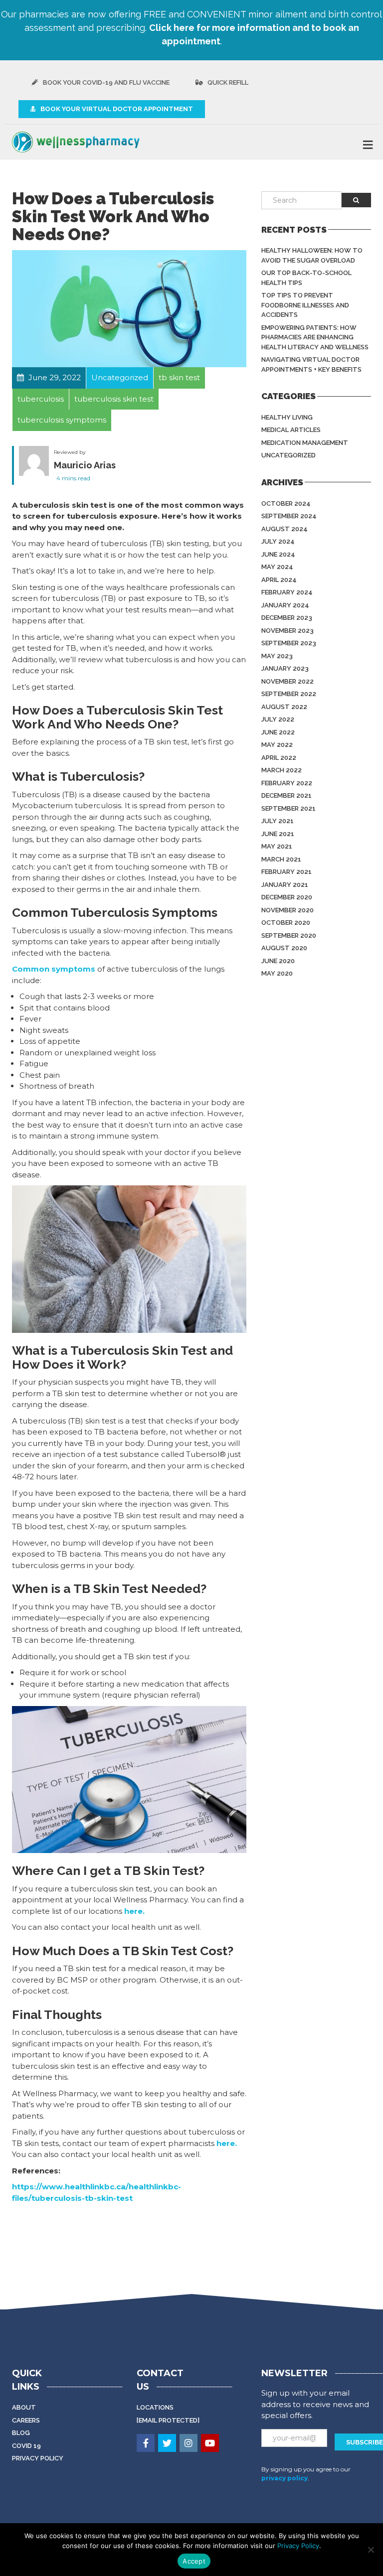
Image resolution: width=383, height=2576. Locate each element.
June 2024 (278, 554)
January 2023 (285, 668)
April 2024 (279, 580)
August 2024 (285, 529)
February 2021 (287, 872)
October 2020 (286, 923)
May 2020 (277, 973)
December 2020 (287, 897)
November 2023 (287, 631)
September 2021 (288, 808)
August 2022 (284, 707)
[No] (371, 2550)
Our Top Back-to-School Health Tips (306, 278)
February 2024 (287, 592)
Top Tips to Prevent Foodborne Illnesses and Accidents (305, 305)
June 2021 (278, 834)
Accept (194, 2561)
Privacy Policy (38, 2458)
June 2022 (278, 732)
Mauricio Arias (85, 465)
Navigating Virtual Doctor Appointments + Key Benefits (311, 364)
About (24, 2407)
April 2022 (279, 758)
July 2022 (278, 719)
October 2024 (286, 503)
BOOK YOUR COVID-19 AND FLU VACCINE (105, 82)
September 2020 (289, 935)
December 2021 (287, 795)
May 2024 (277, 567)
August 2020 (284, 948)
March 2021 (281, 859)
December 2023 (287, 618)
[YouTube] (211, 2444)
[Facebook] (146, 2444)
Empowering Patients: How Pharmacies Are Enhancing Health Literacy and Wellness (315, 337)
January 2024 (285, 605)
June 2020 (278, 961)
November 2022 (287, 681)
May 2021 (277, 846)
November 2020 (287, 910)
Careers (26, 2420)
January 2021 (285, 885)
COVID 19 (26, 2446)
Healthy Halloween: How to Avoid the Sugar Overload (312, 255)
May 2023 (277, 656)
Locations (155, 2407)
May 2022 (277, 745)
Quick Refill (227, 82)
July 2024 (278, 541)
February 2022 (287, 783)
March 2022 (282, 770)
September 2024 (289, 516)
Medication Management (305, 443)
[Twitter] (168, 2444)
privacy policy (285, 2478)
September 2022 (289, 694)
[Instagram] (189, 2444)
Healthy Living (287, 417)
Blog (21, 2433)
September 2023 (289, 643)
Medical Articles (291, 430)
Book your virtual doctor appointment (116, 109)
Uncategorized (288, 455)
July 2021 (278, 821)
